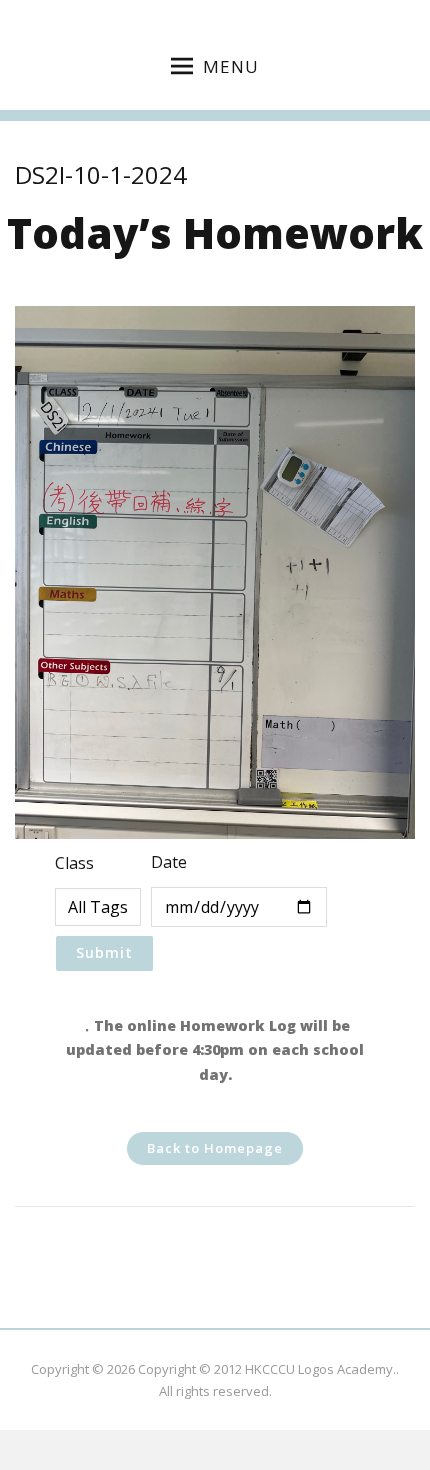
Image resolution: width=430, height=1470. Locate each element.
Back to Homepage (215, 1148)
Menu (231, 66)
